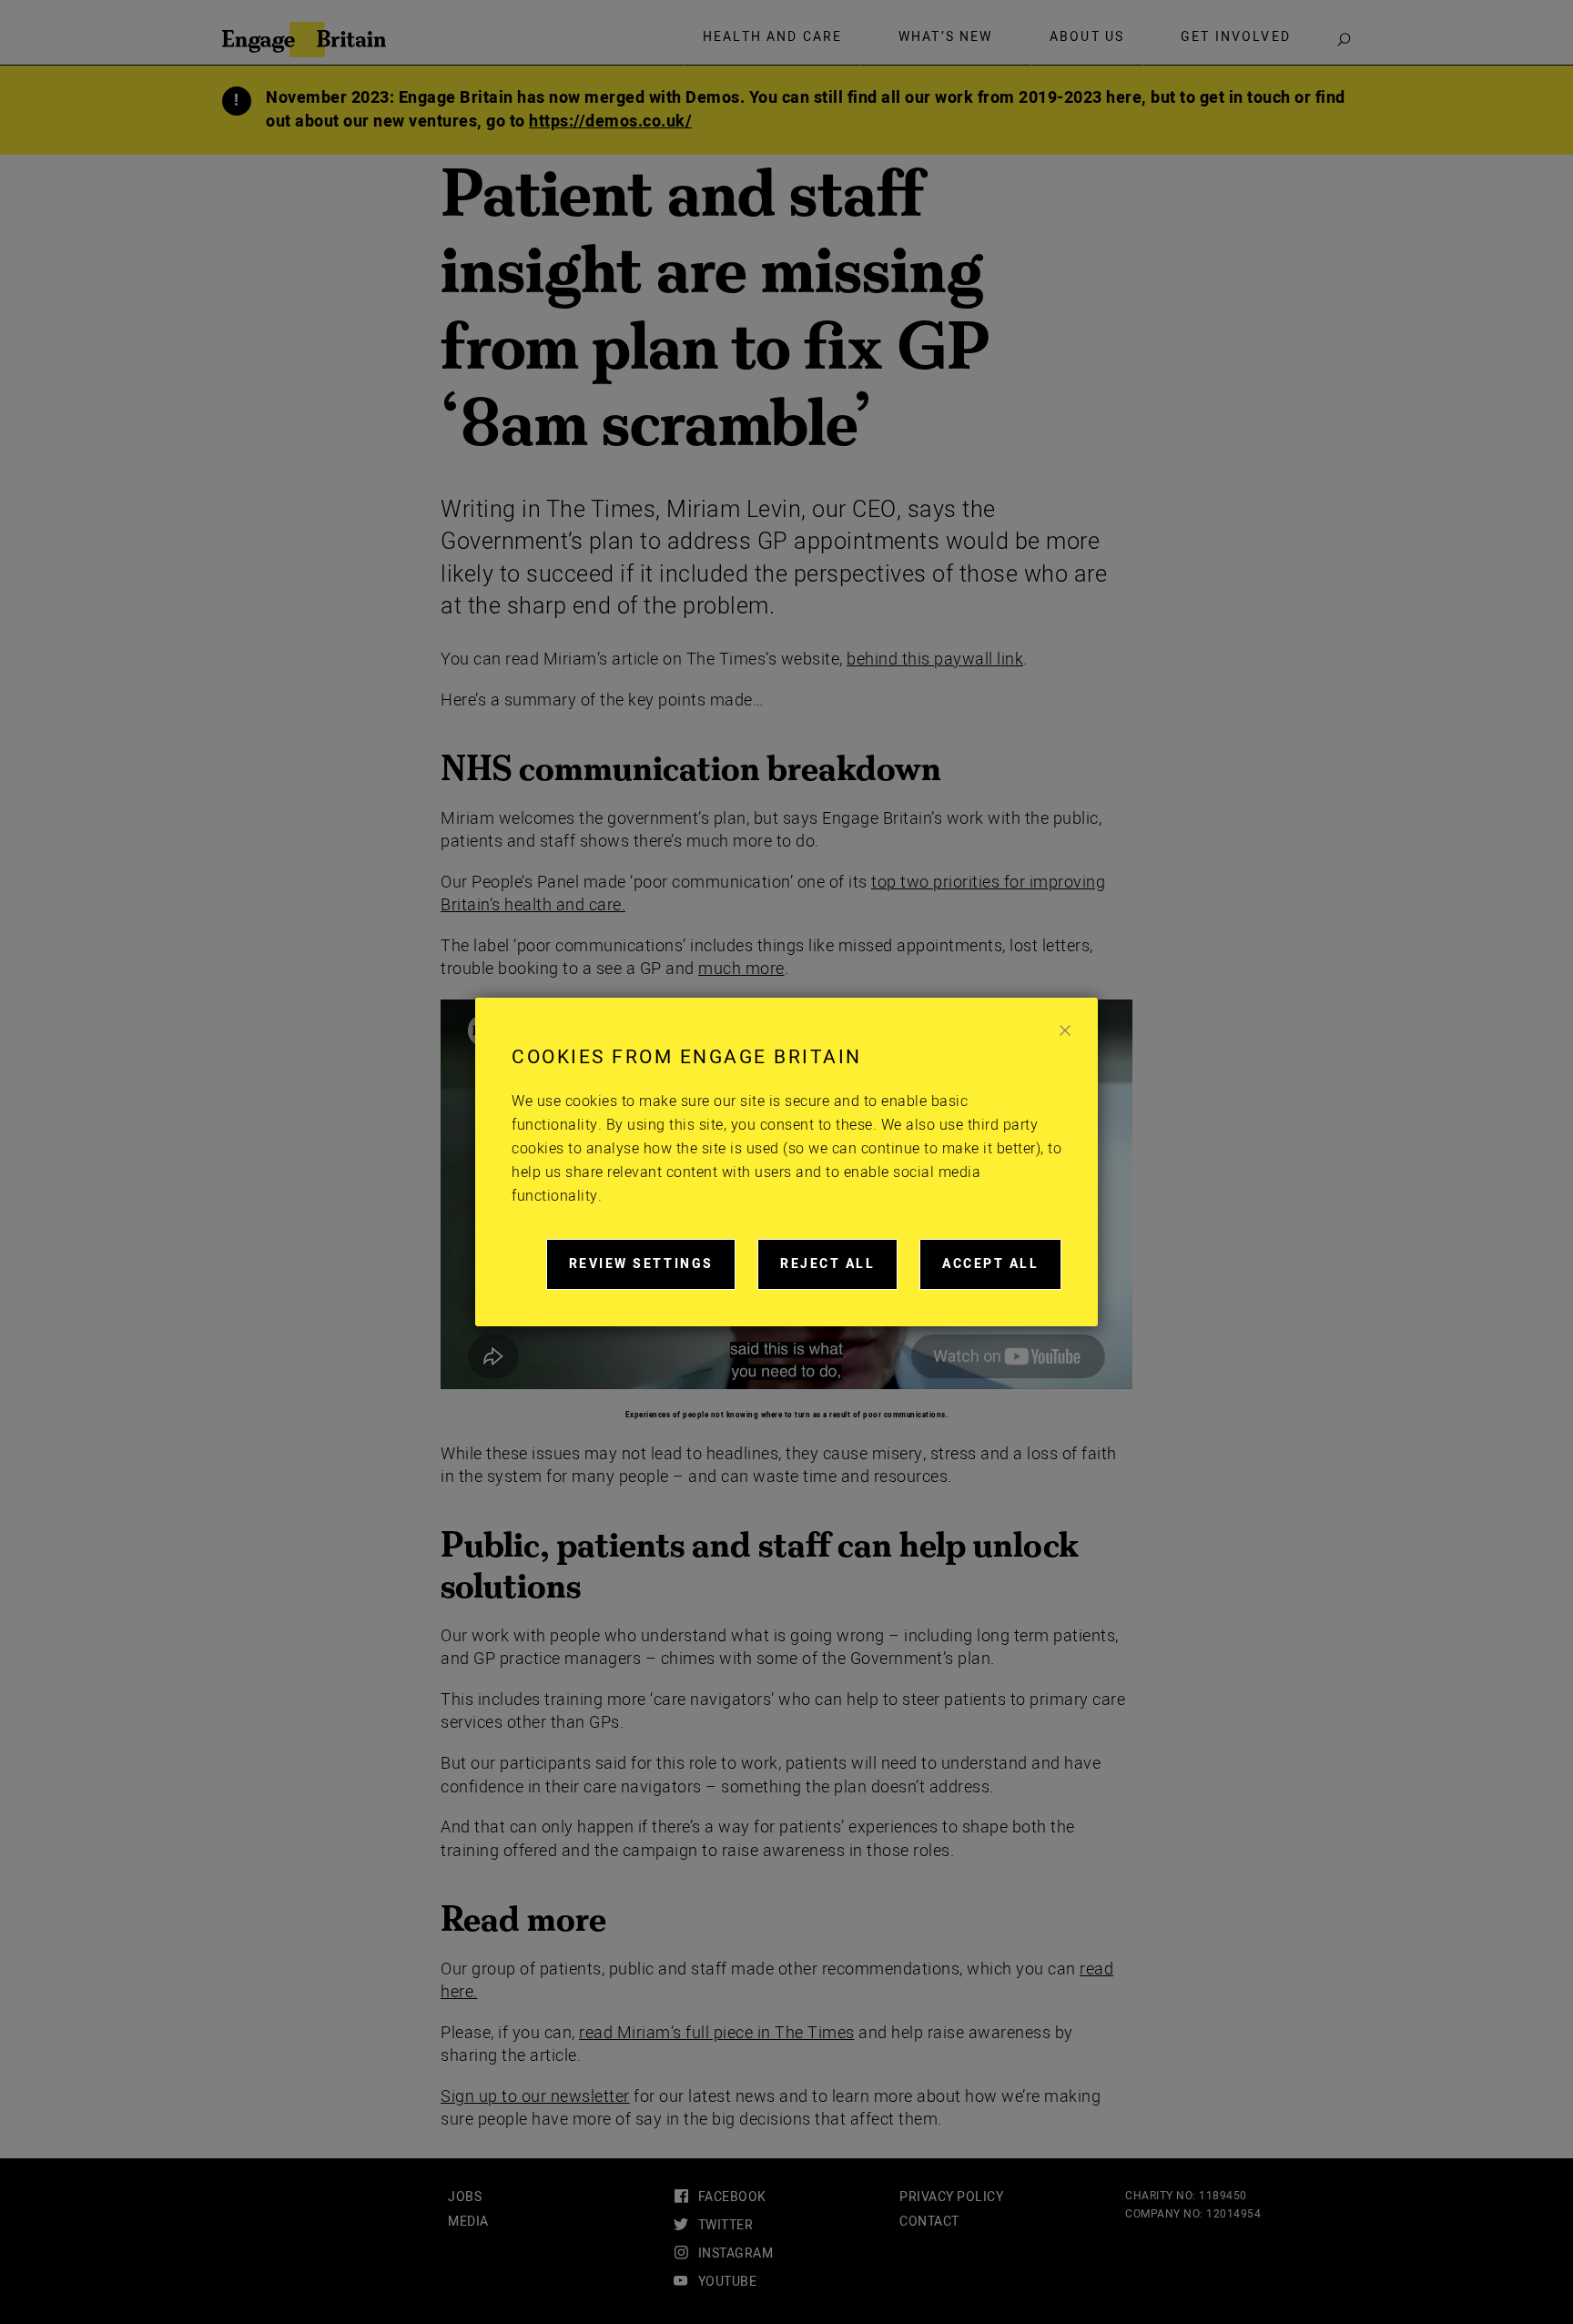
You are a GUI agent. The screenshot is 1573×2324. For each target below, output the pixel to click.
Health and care (772, 37)
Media (468, 2222)
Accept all (1002, 1272)
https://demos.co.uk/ (610, 122)
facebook (732, 2197)
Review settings (652, 1272)
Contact (929, 2222)
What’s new (946, 37)
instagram (736, 2253)
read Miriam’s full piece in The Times (717, 2033)
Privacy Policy (951, 2197)
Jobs (465, 2197)
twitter (726, 2225)
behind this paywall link (935, 660)
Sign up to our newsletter (535, 2097)
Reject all (839, 1272)
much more (741, 969)
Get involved (1236, 37)
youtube (727, 2282)
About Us (1087, 37)
